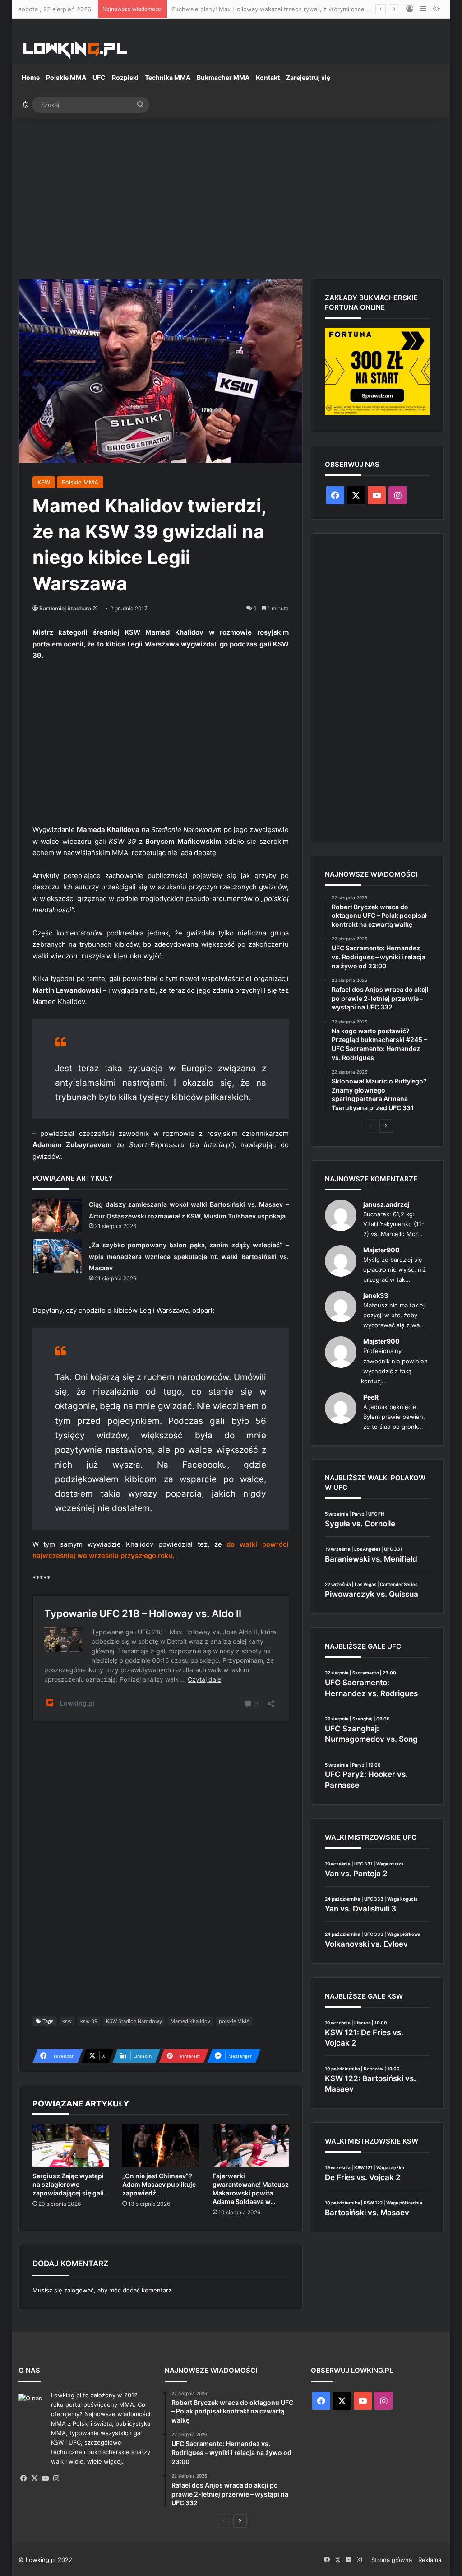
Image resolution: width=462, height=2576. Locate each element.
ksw (67, 2021)
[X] (35, 2478)
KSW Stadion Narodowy (134, 2021)
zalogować (79, 2290)
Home (31, 77)
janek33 (376, 1295)
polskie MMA (234, 2021)
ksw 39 (89, 2021)
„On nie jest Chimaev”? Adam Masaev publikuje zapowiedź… (159, 2184)
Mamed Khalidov (190, 2021)
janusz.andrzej (386, 1204)
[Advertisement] (231, 195)
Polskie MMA (66, 77)
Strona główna (392, 2560)
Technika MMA (168, 77)
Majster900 (381, 1250)
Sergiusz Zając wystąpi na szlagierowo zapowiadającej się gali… (71, 2184)
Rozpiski (125, 77)
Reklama (430, 2560)
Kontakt (268, 77)
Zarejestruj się (308, 77)
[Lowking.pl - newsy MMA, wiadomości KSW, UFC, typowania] (75, 50)
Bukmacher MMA (223, 77)
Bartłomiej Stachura (65, 608)
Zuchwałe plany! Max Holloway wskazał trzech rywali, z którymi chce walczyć (280, 9)
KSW (44, 482)
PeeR (371, 1397)
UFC (99, 77)
